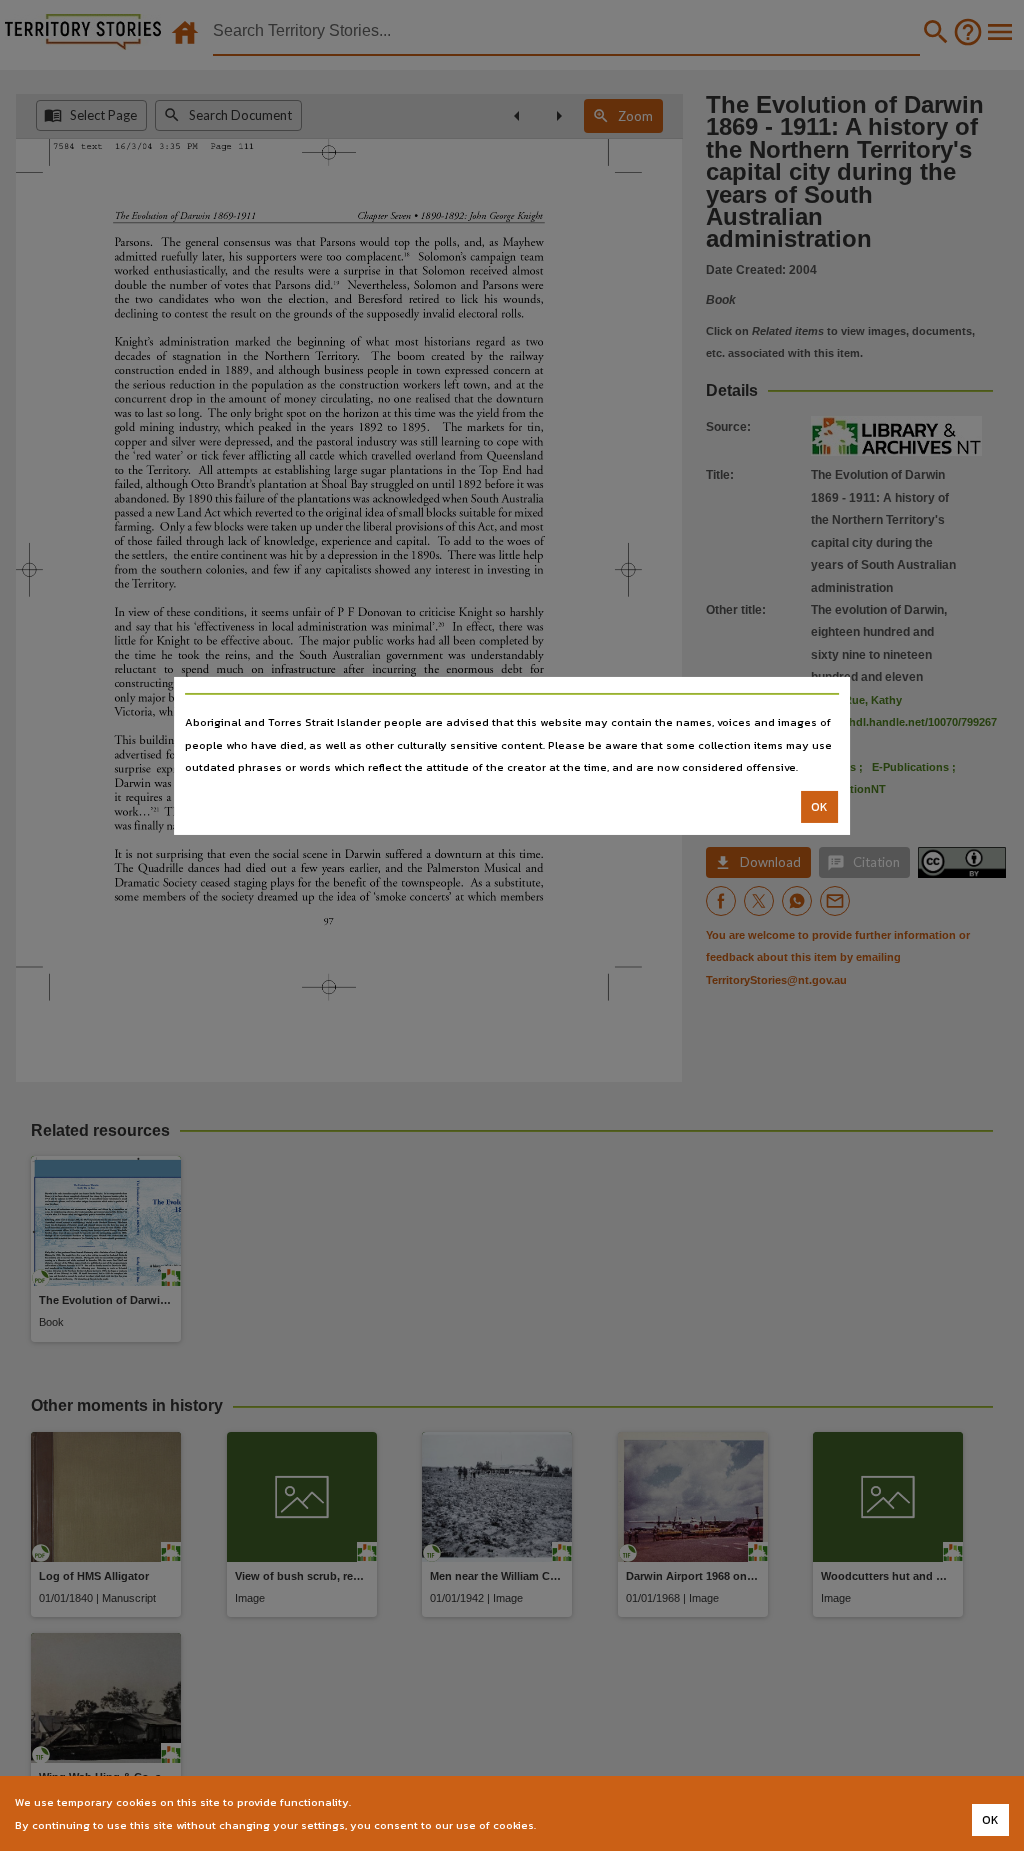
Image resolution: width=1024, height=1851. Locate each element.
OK (819, 807)
